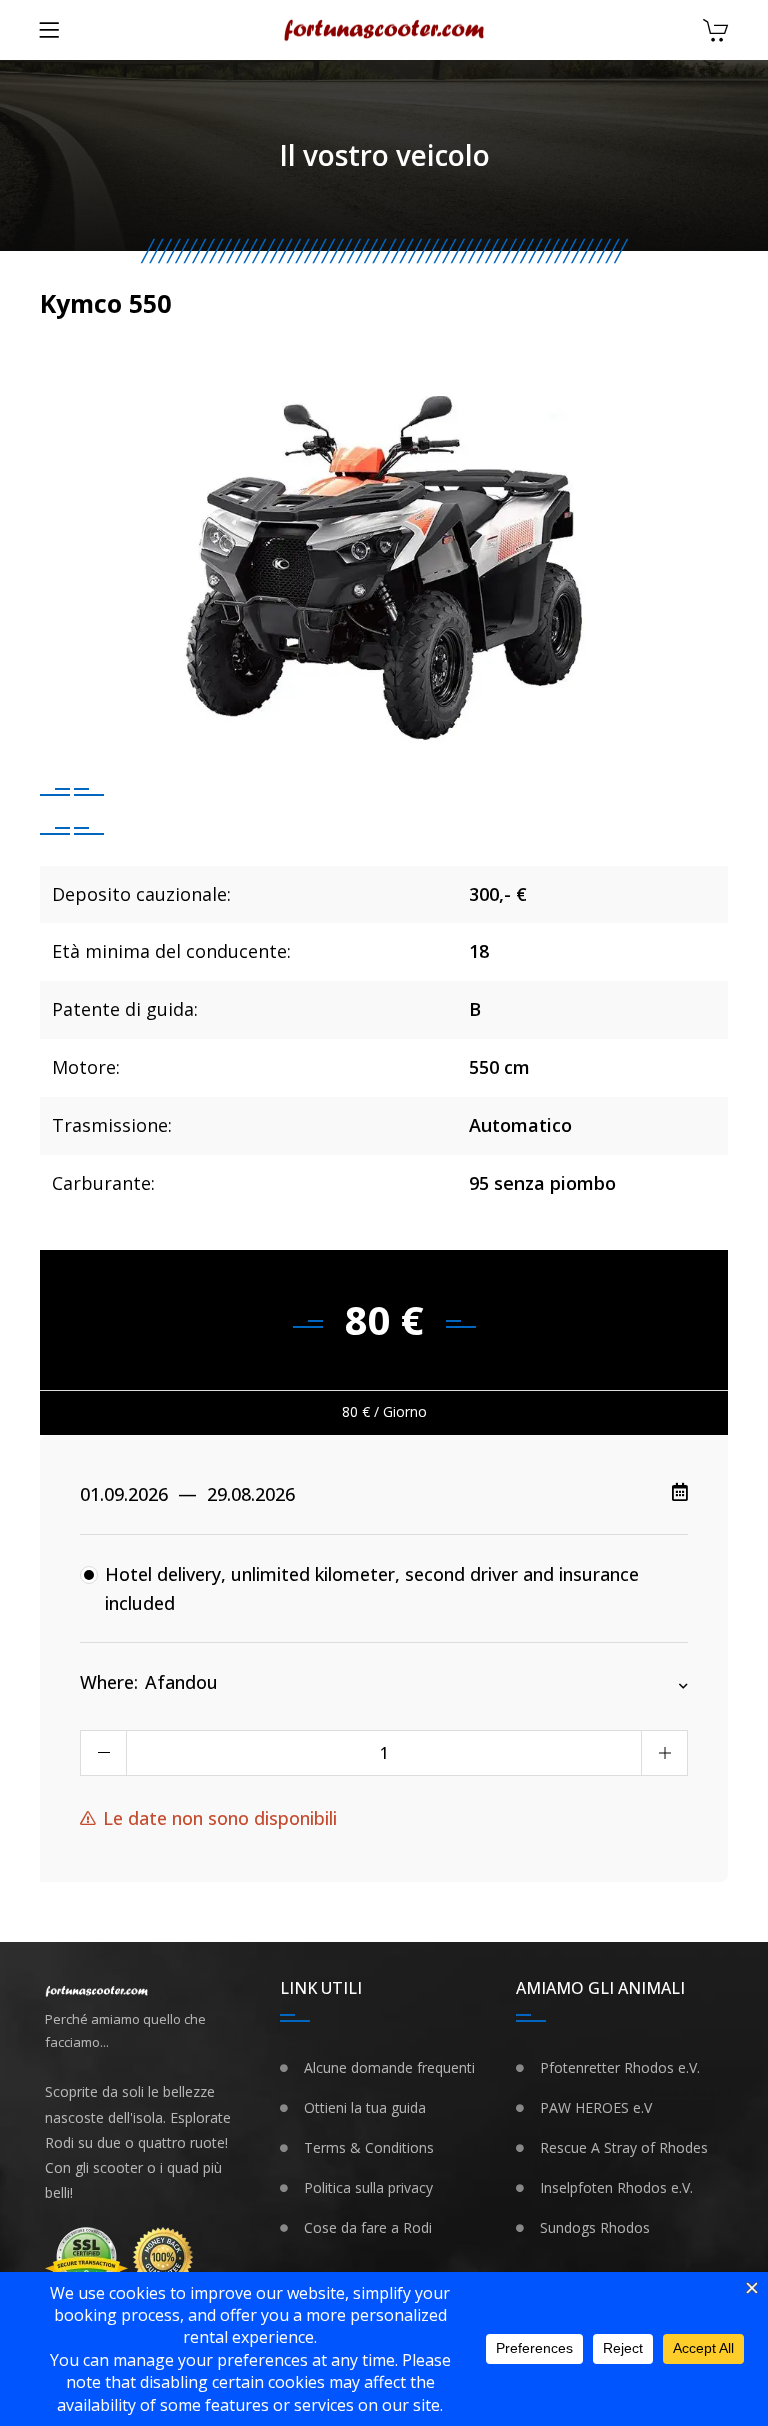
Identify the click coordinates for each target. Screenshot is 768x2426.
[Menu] (49, 30)
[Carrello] (715, 32)
